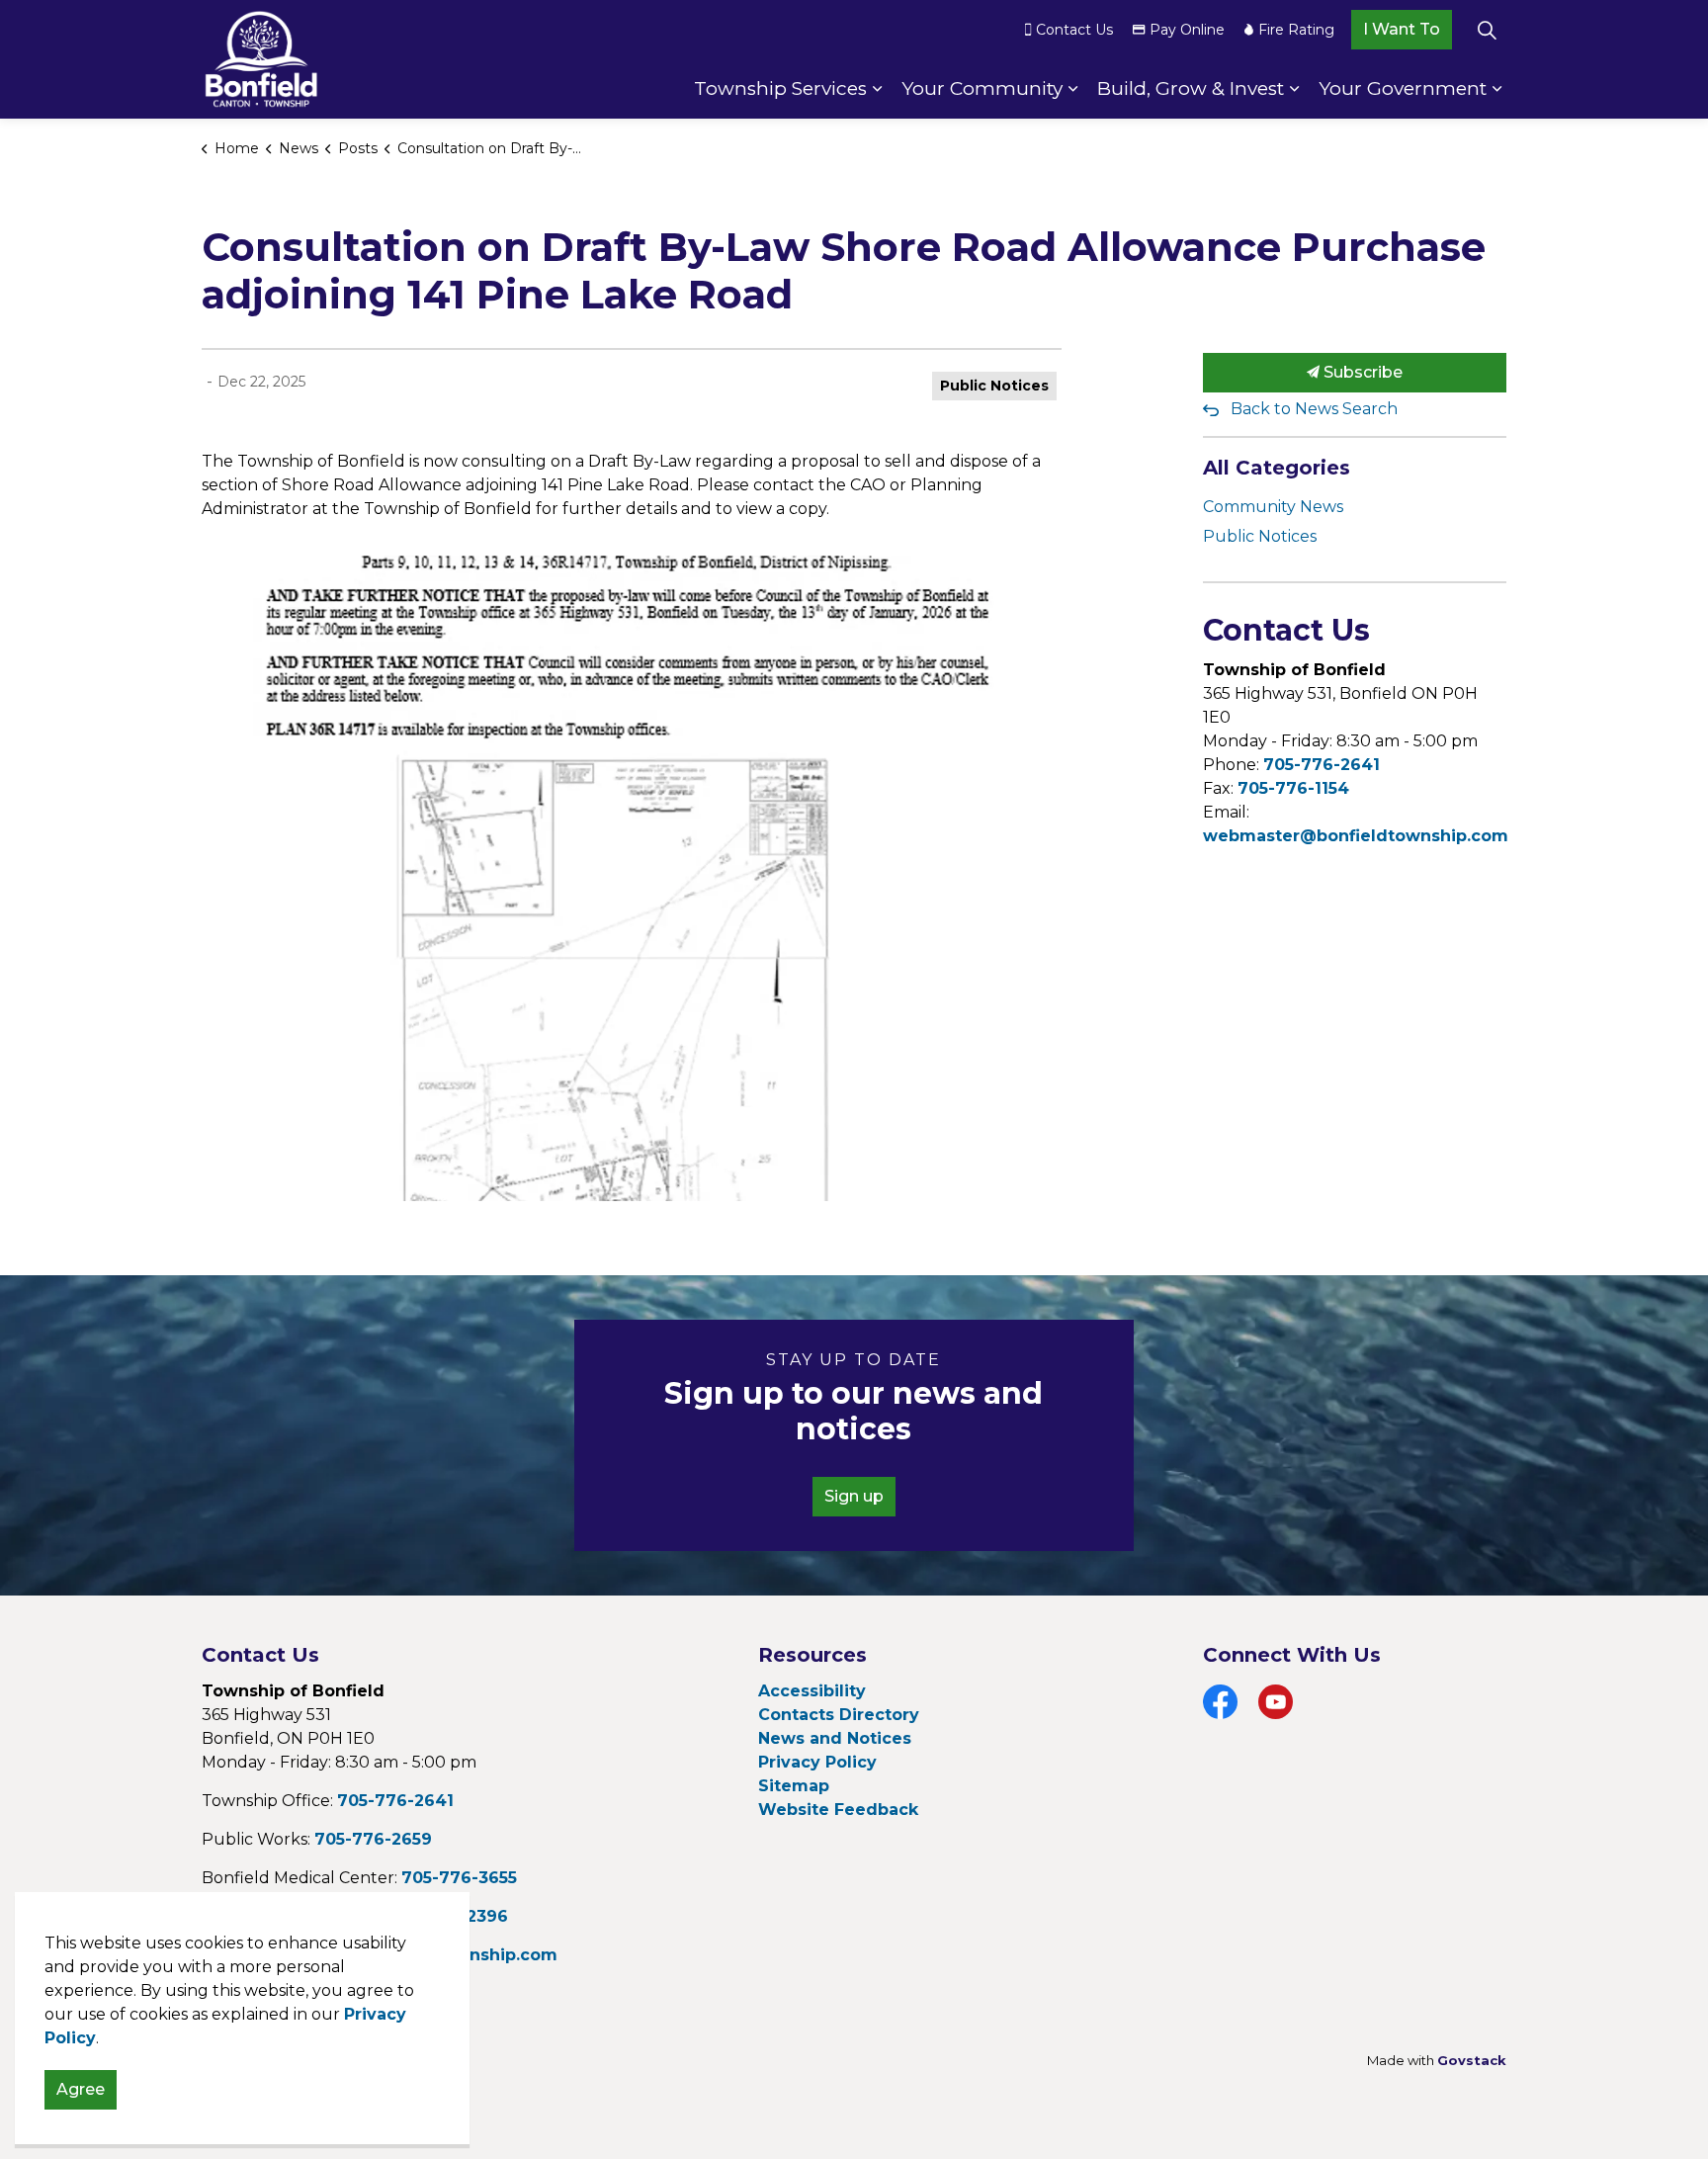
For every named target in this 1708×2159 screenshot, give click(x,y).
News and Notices (835, 1738)
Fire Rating (1296, 30)
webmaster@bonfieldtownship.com (1356, 836)
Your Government (1403, 88)
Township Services (780, 88)
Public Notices (994, 386)
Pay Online (1187, 30)
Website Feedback (838, 1810)
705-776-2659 (373, 1839)
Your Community (982, 88)
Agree (81, 2089)
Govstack (1472, 2060)
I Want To (1402, 29)
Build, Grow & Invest (1191, 88)
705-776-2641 (1322, 765)
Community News (1273, 507)
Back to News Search (1314, 409)
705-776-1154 (1293, 788)
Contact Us (1074, 30)
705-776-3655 (459, 1878)
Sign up (854, 1496)
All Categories (1277, 468)
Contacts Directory (839, 1715)
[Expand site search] (1487, 30)
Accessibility (812, 1691)
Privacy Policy (817, 1762)
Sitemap (794, 1786)
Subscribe (1361, 372)
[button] (632, 878)
